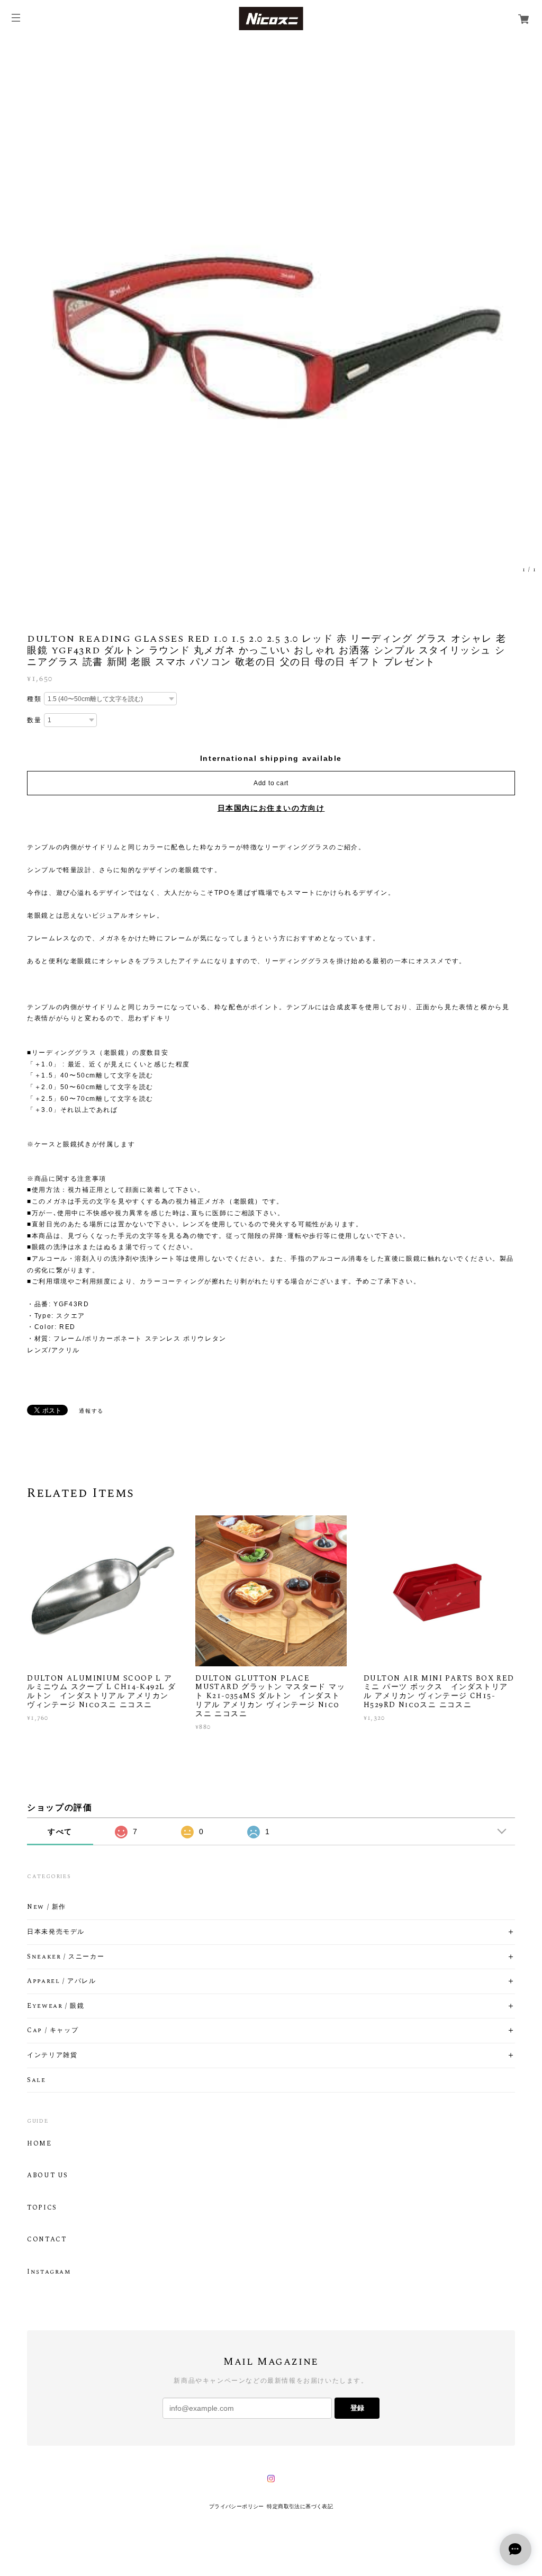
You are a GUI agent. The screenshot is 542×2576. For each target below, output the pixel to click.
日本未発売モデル (56, 1932)
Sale (36, 2080)
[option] (271, 308)
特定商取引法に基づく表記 (300, 2506)
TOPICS (42, 2208)
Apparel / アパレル (61, 1981)
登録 (357, 2408)
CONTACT (47, 2240)
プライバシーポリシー (237, 2506)
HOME (39, 2144)
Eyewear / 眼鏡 (56, 2006)
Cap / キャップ (53, 2031)
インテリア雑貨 (52, 2056)
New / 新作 (47, 1907)
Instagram (49, 2272)
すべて (60, 1832)
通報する (91, 1411)
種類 (34, 699)
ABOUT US (48, 2176)
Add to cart (271, 783)
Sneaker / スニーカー (66, 1957)
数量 (34, 720)
